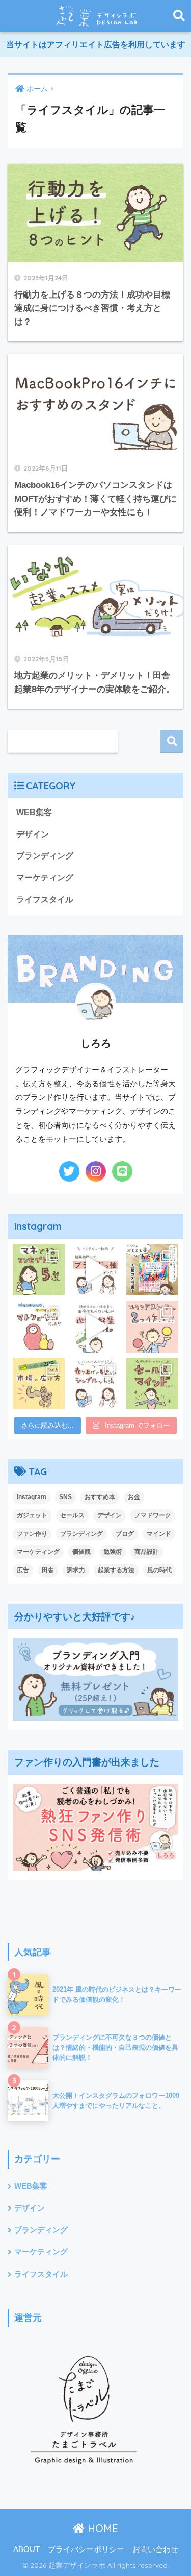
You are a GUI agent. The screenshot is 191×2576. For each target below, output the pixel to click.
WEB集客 (34, 812)
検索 (172, 741)
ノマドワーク (153, 1515)
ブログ (125, 1534)
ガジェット (32, 1515)
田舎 (48, 1570)
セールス (72, 1515)
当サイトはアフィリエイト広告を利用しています (96, 45)
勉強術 (113, 1552)
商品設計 (147, 1552)
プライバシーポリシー (86, 2549)
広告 (23, 1570)
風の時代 (159, 1570)
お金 (134, 1497)
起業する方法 (116, 1570)
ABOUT (26, 2549)
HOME (101, 2528)
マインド (159, 1534)
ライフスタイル (45, 900)
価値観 (81, 1552)
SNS (65, 1497)
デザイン (33, 834)
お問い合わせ (155, 2549)
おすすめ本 (100, 1497)
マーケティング (45, 878)
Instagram (32, 1497)
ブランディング (45, 856)
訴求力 (76, 1570)
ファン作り (32, 1534)
